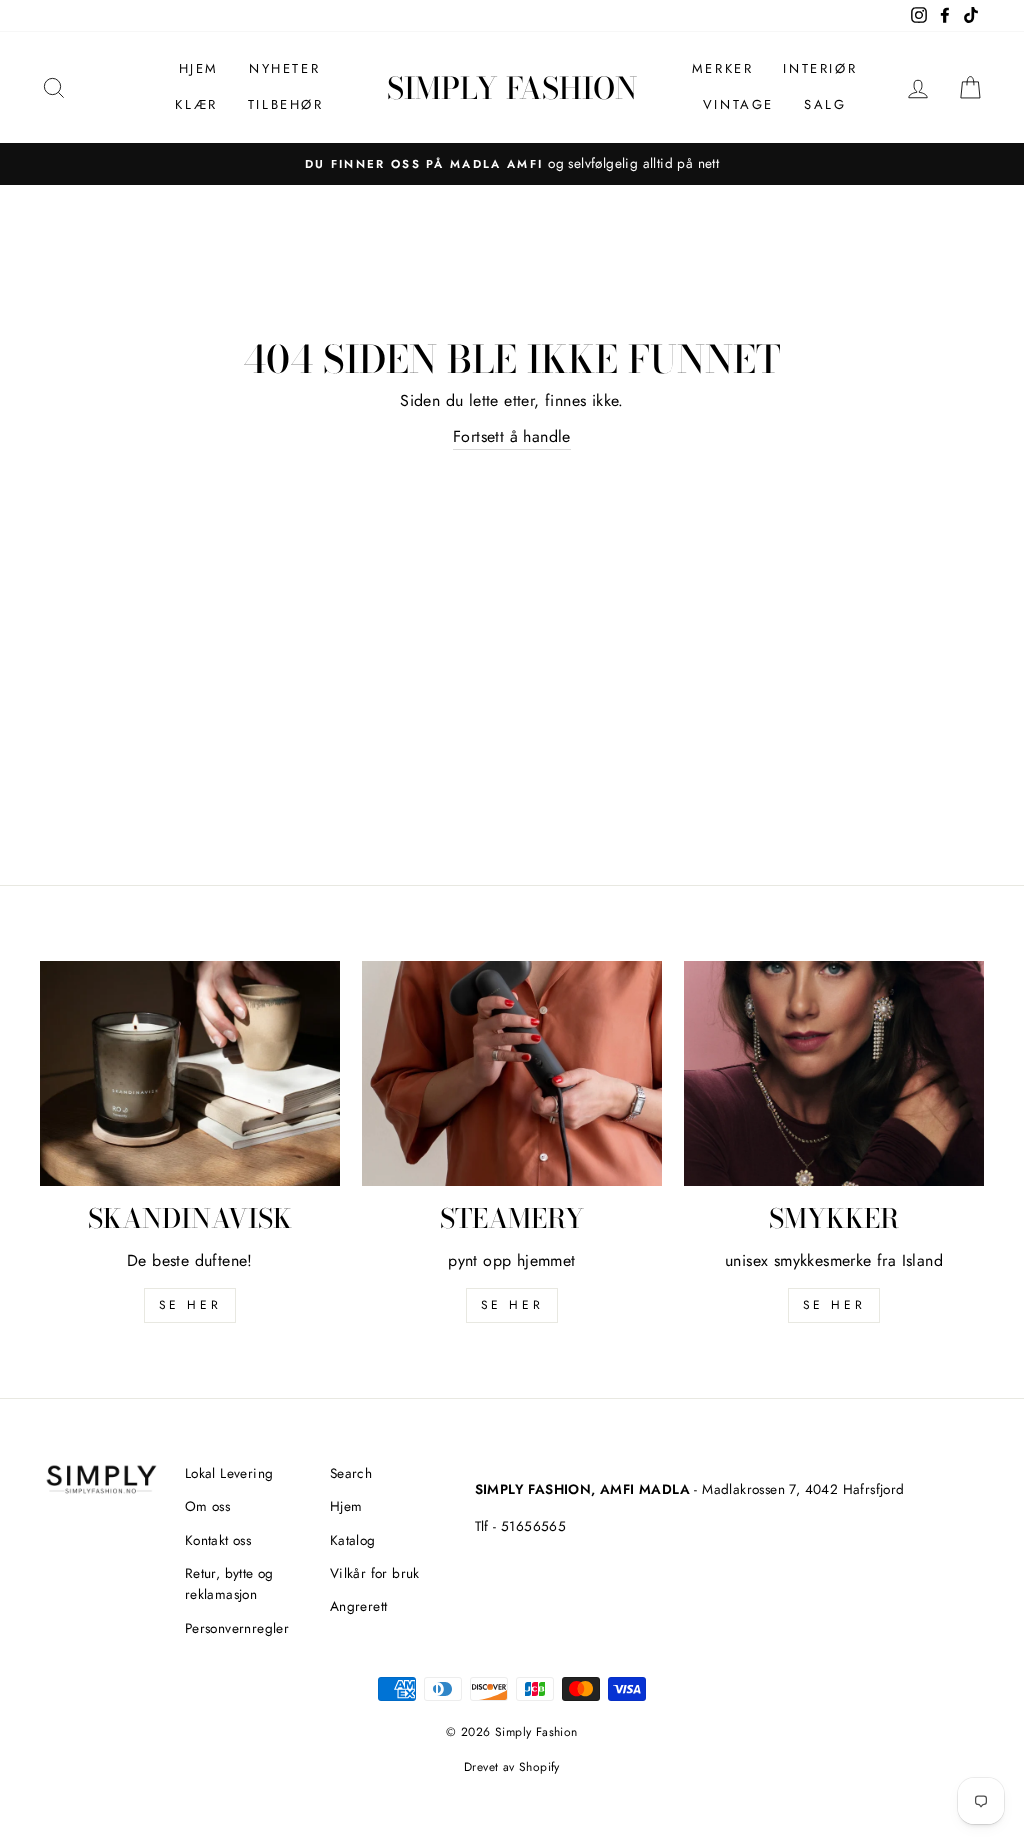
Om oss (207, 1506)
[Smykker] (834, 1073)
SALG (825, 104)
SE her (190, 1305)
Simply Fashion (512, 88)
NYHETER (284, 68)
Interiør (820, 68)
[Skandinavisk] (190, 1073)
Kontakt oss (218, 1540)
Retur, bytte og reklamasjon (229, 1584)
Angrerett (359, 1606)
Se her (512, 1305)
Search (351, 1473)
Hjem (199, 68)
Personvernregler (237, 1628)
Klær (196, 104)
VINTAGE (738, 104)
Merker (723, 68)
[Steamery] (512, 1073)
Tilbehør (286, 104)
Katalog (353, 1540)
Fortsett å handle (512, 436)
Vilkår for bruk (375, 1573)
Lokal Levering (229, 1473)
